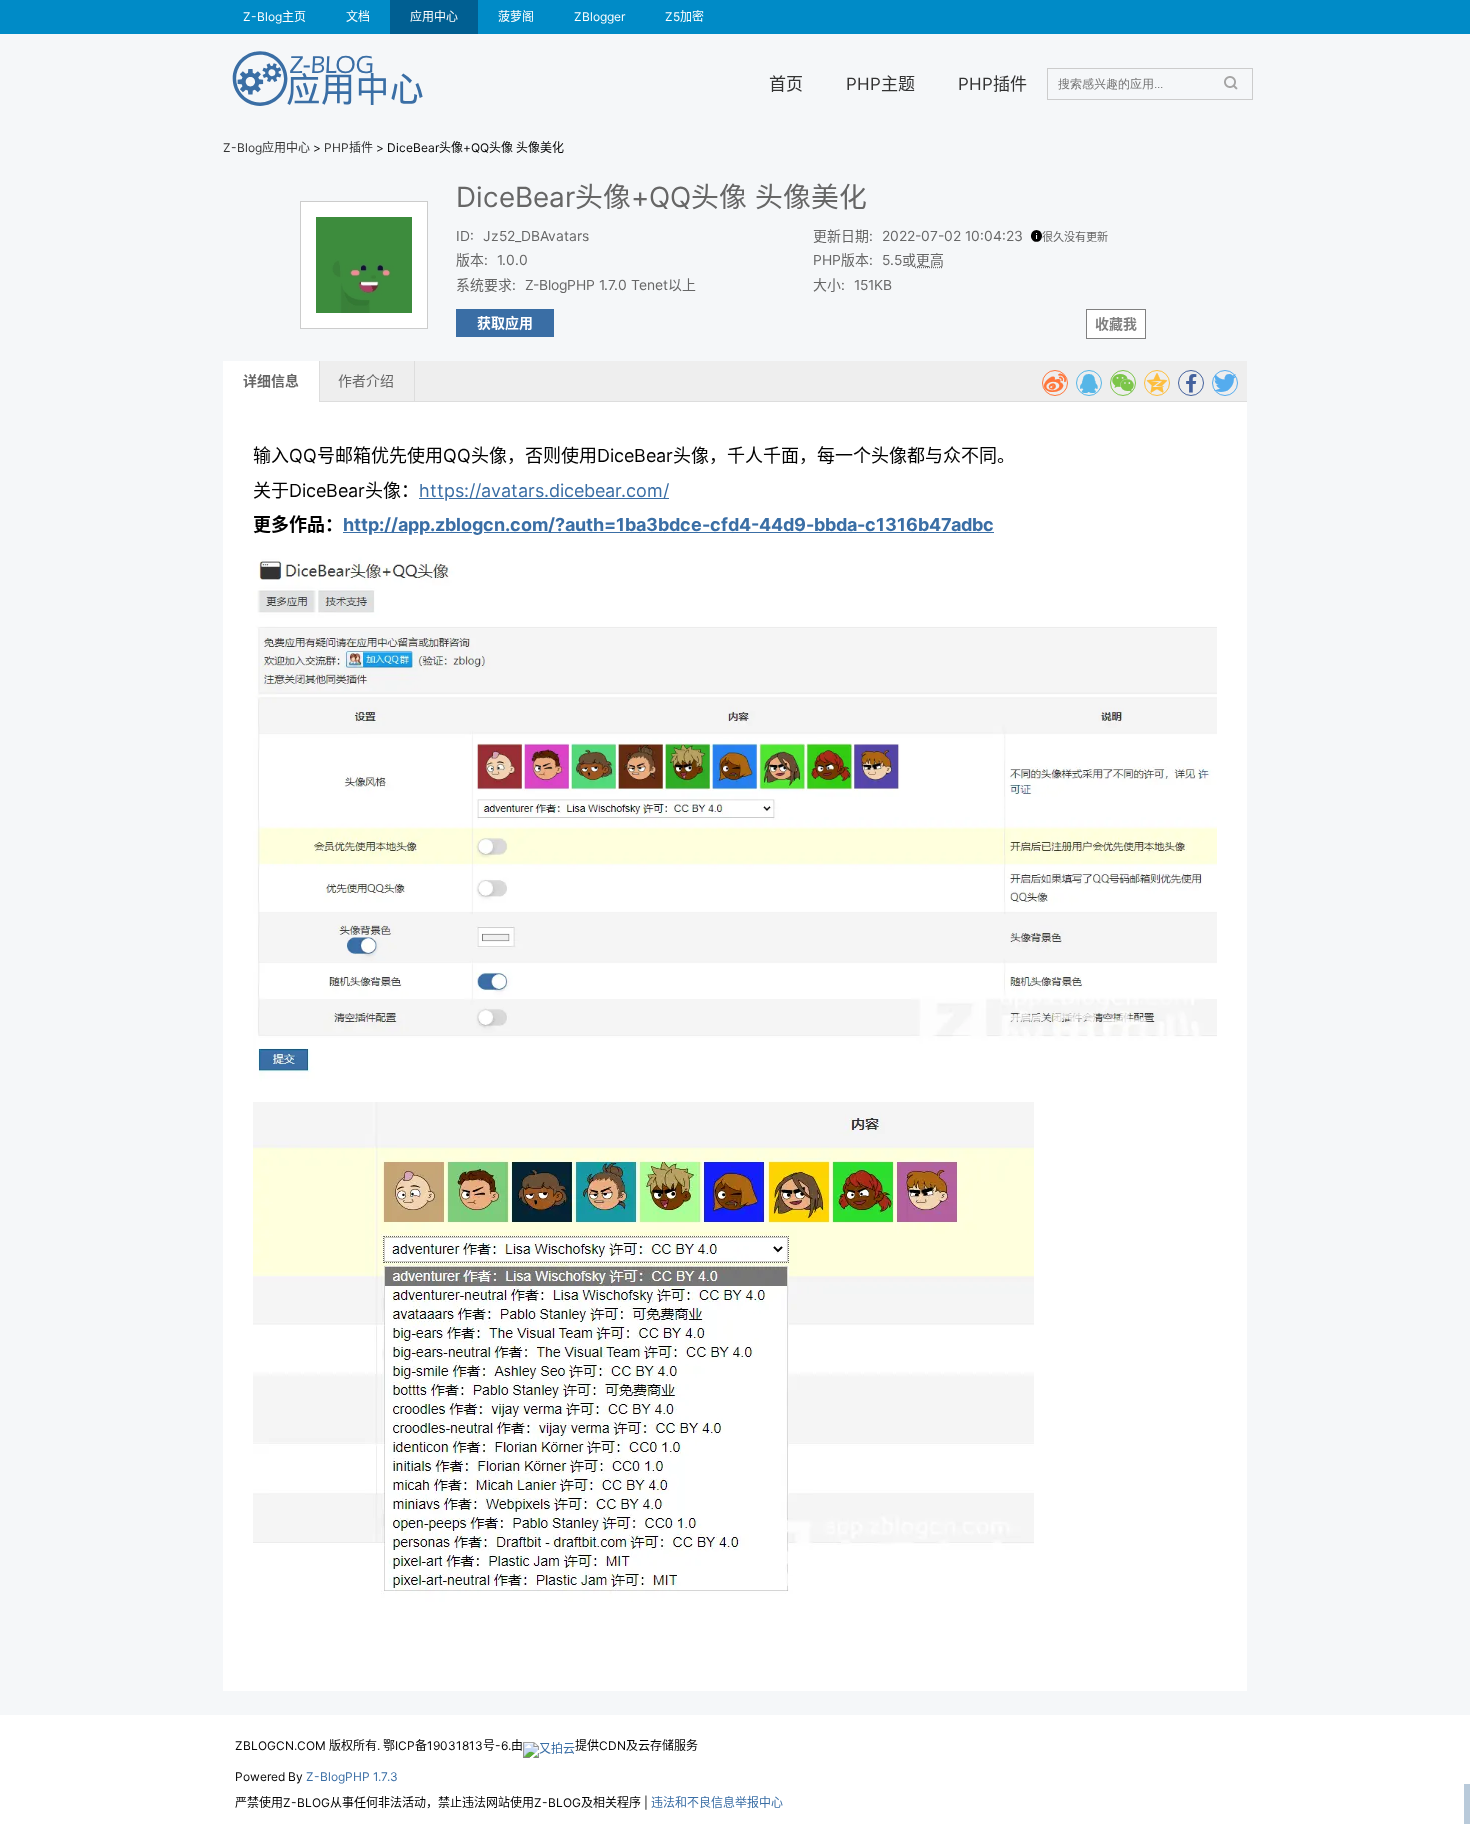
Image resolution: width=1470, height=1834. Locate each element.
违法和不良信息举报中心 (717, 1802)
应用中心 (434, 16)
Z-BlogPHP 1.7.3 (352, 1776)
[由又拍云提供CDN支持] (549, 1745)
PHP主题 (880, 83)
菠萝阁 (516, 16)
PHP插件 (992, 83)
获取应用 (505, 323)
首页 (786, 83)
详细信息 (271, 381)
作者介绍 (366, 381)
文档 (358, 16)
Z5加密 (684, 16)
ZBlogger (599, 16)
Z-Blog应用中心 (266, 147)
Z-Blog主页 (274, 16)
